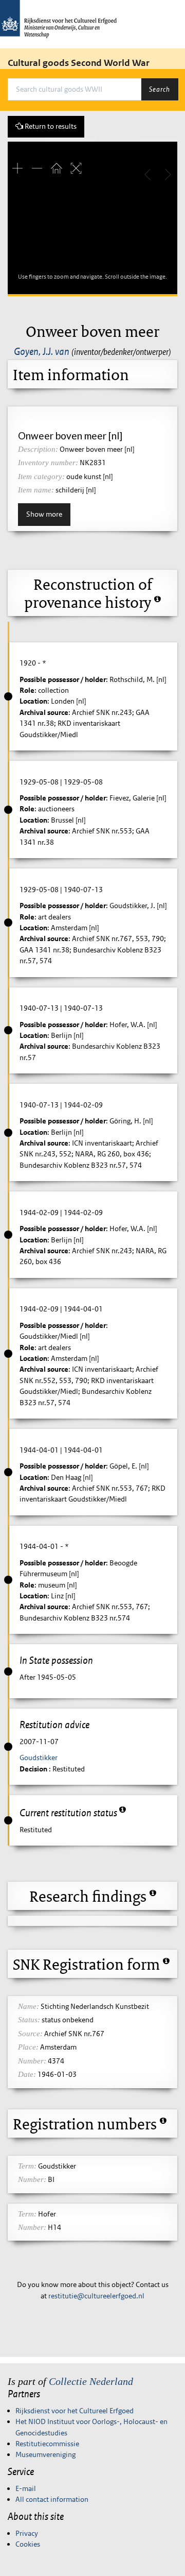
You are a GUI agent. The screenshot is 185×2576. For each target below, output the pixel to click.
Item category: (41, 476)
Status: (29, 2020)
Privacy (27, 2533)
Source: (30, 2034)
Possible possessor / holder (63, 679)
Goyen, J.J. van (42, 351)
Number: (32, 2061)
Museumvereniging (45, 2454)
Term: (27, 2166)
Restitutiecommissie (47, 2444)
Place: (28, 2047)
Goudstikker (39, 1758)
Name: (29, 2006)
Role (27, 690)
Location (33, 701)
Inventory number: (48, 463)
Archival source (44, 712)
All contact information (52, 2499)
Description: (38, 449)
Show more (44, 514)
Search (160, 89)
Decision (34, 1769)
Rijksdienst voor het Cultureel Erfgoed (75, 2411)
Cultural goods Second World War (79, 63)
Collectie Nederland (91, 2381)
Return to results (50, 126)
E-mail (26, 2488)
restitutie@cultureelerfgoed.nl (96, 2296)
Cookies (28, 2544)
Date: (27, 2074)
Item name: (36, 490)
